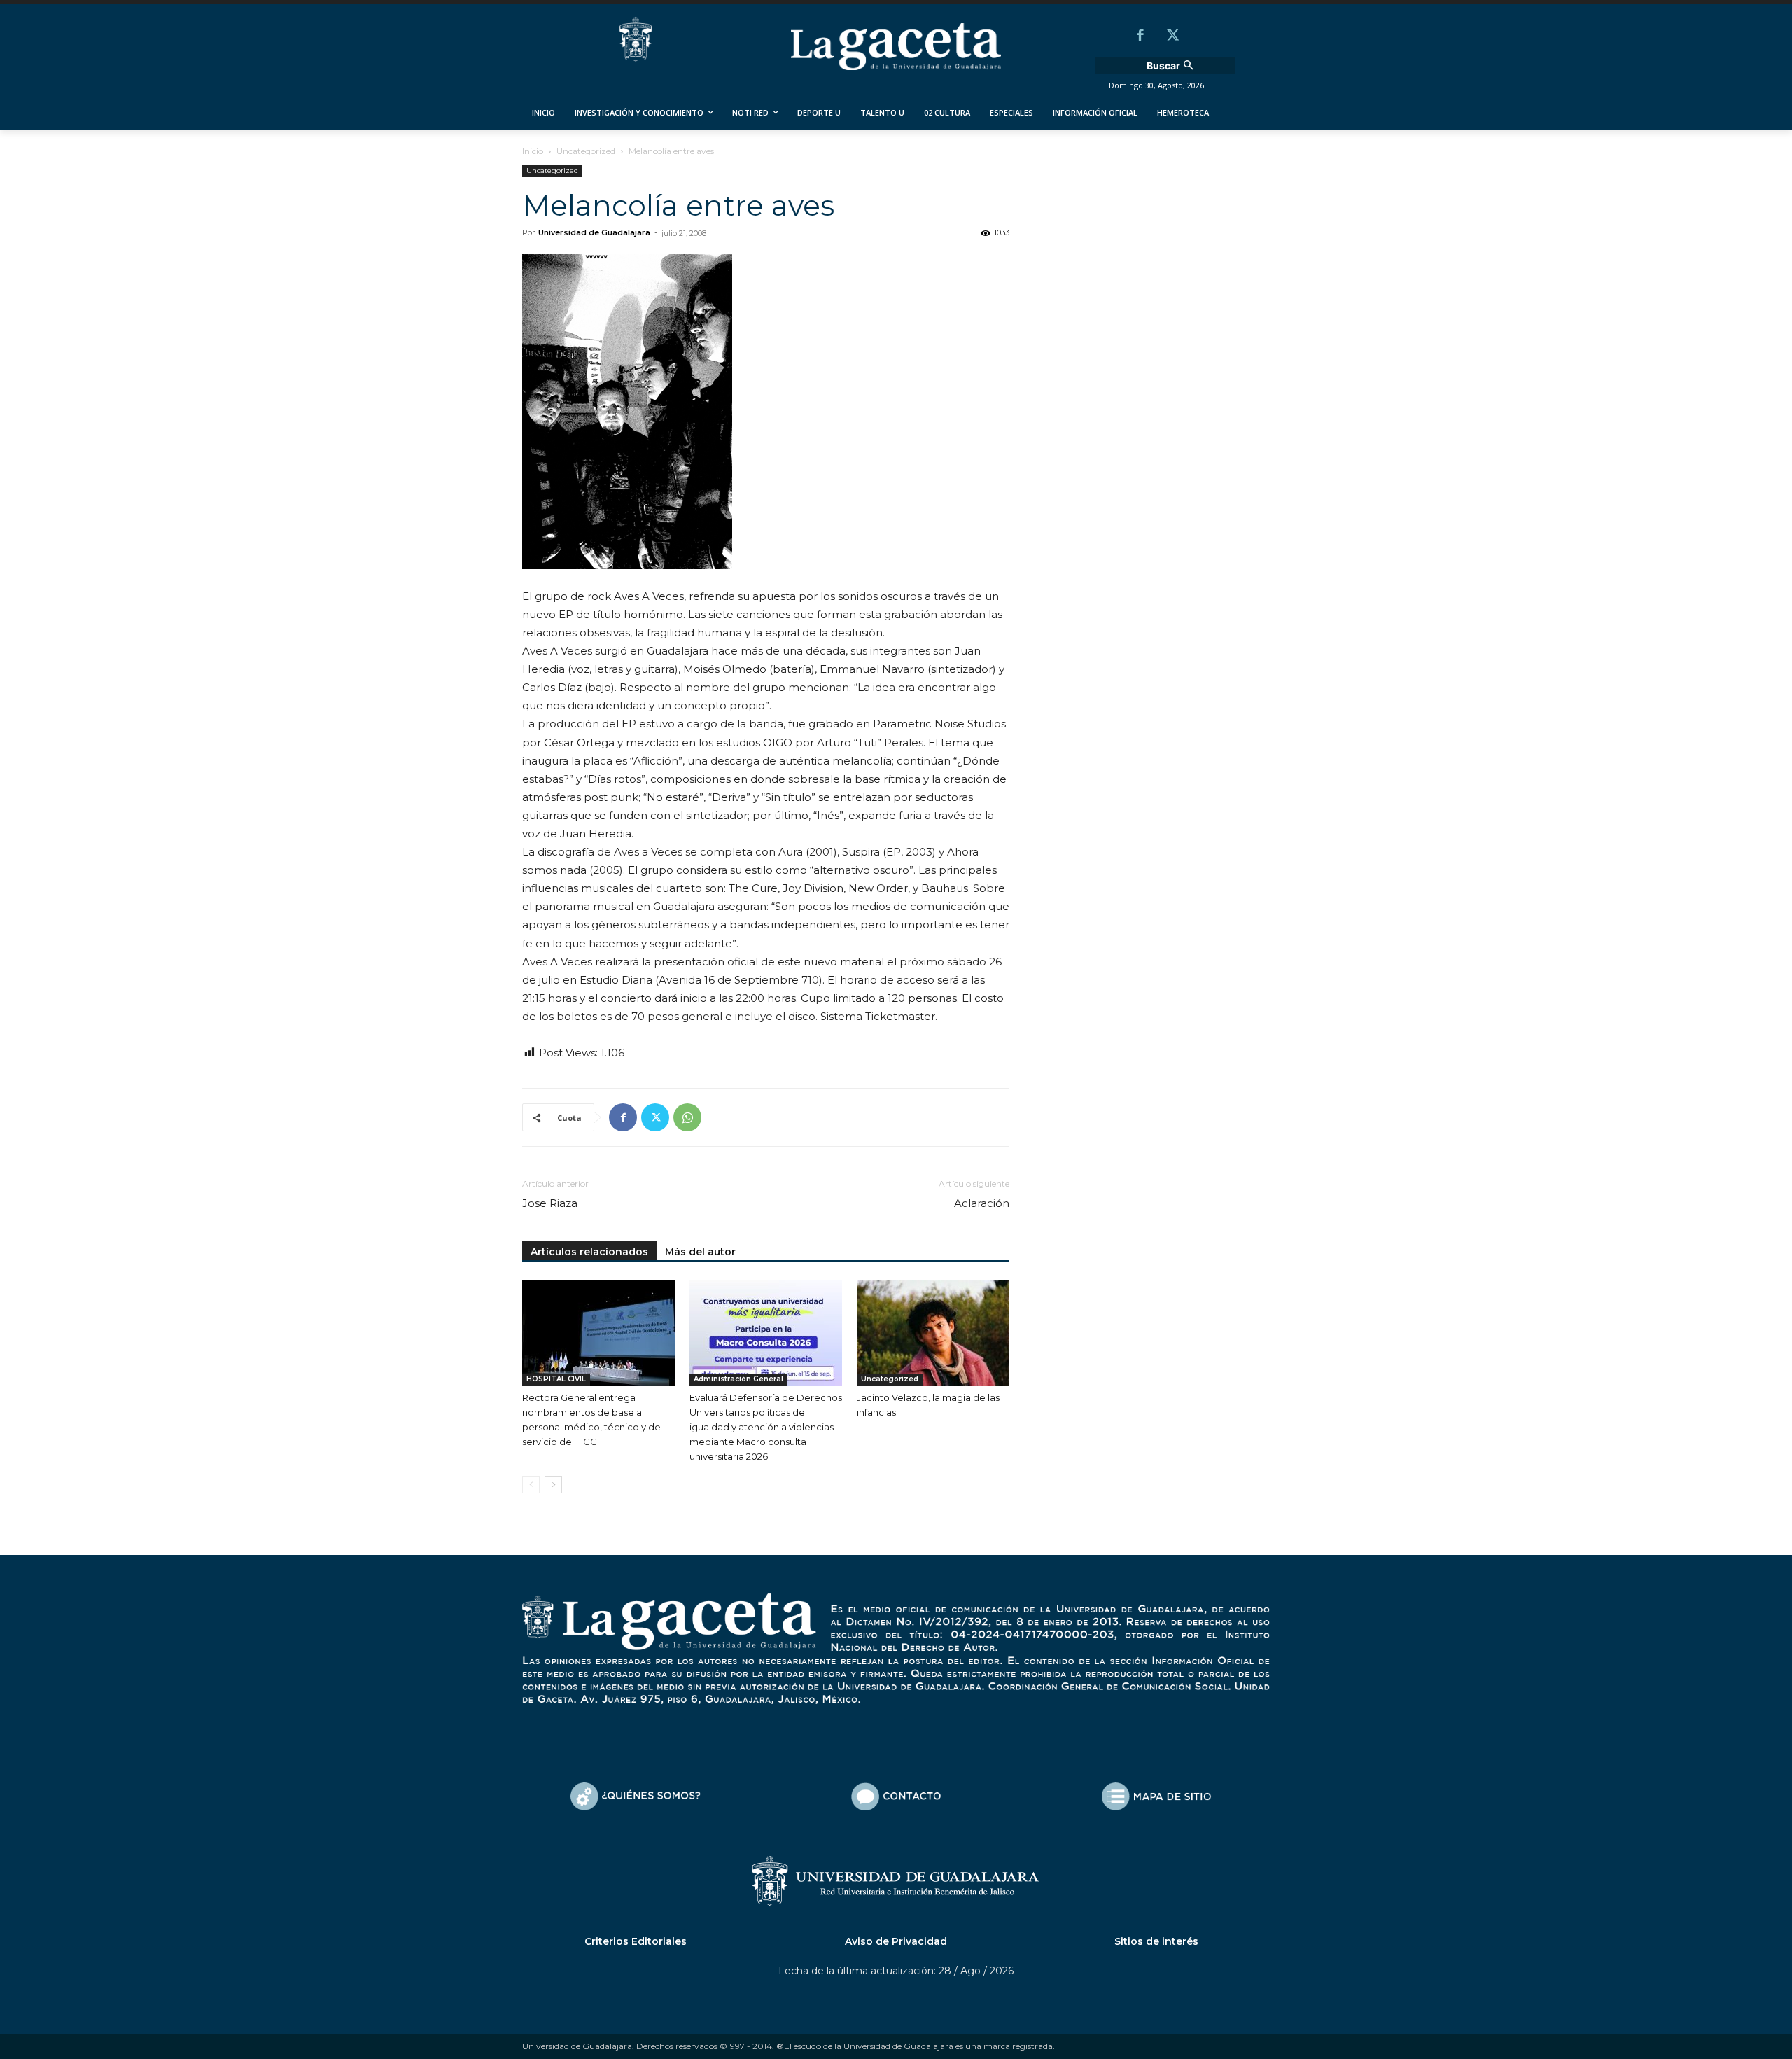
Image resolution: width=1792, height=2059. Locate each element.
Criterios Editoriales (636, 1941)
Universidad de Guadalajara (594, 232)
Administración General (738, 1379)
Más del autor (700, 1252)
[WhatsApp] (687, 1117)
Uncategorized (586, 151)
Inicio (533, 151)
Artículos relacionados (589, 1252)
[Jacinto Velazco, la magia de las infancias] (933, 1333)
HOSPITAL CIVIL (556, 1379)
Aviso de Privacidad (896, 1941)
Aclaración (982, 1203)
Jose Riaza (550, 1203)
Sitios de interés (1156, 1941)
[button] (1172, 66)
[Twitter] (1172, 36)
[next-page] (553, 1485)
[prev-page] (531, 1485)
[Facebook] (1140, 36)
